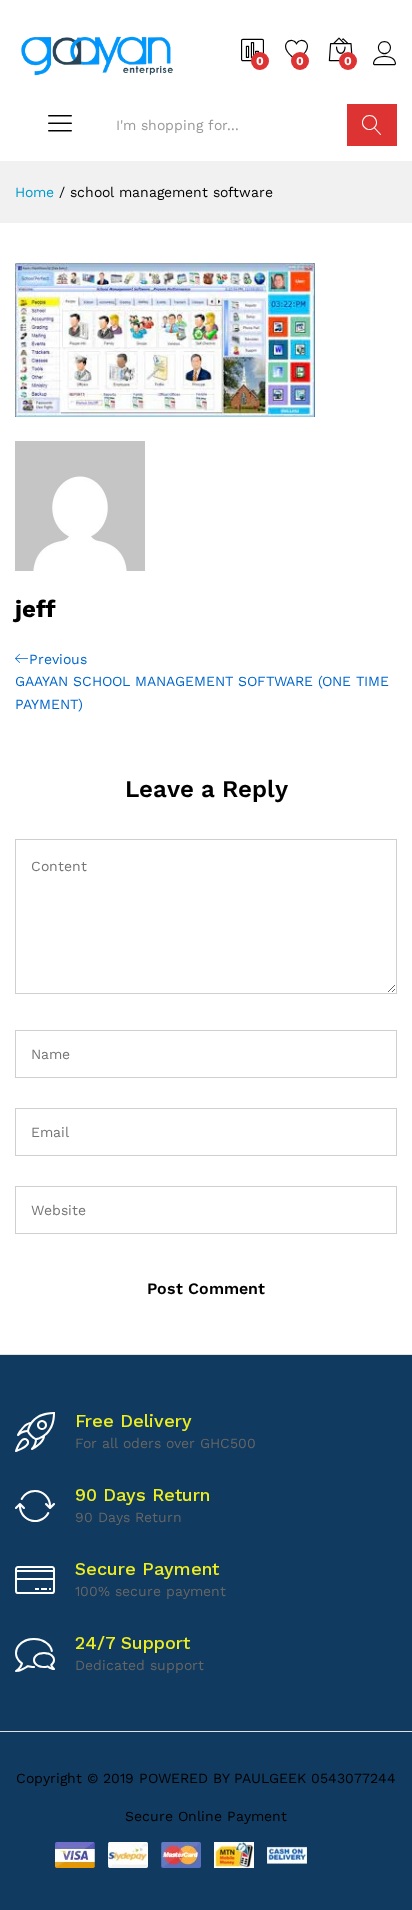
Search (372, 125)
